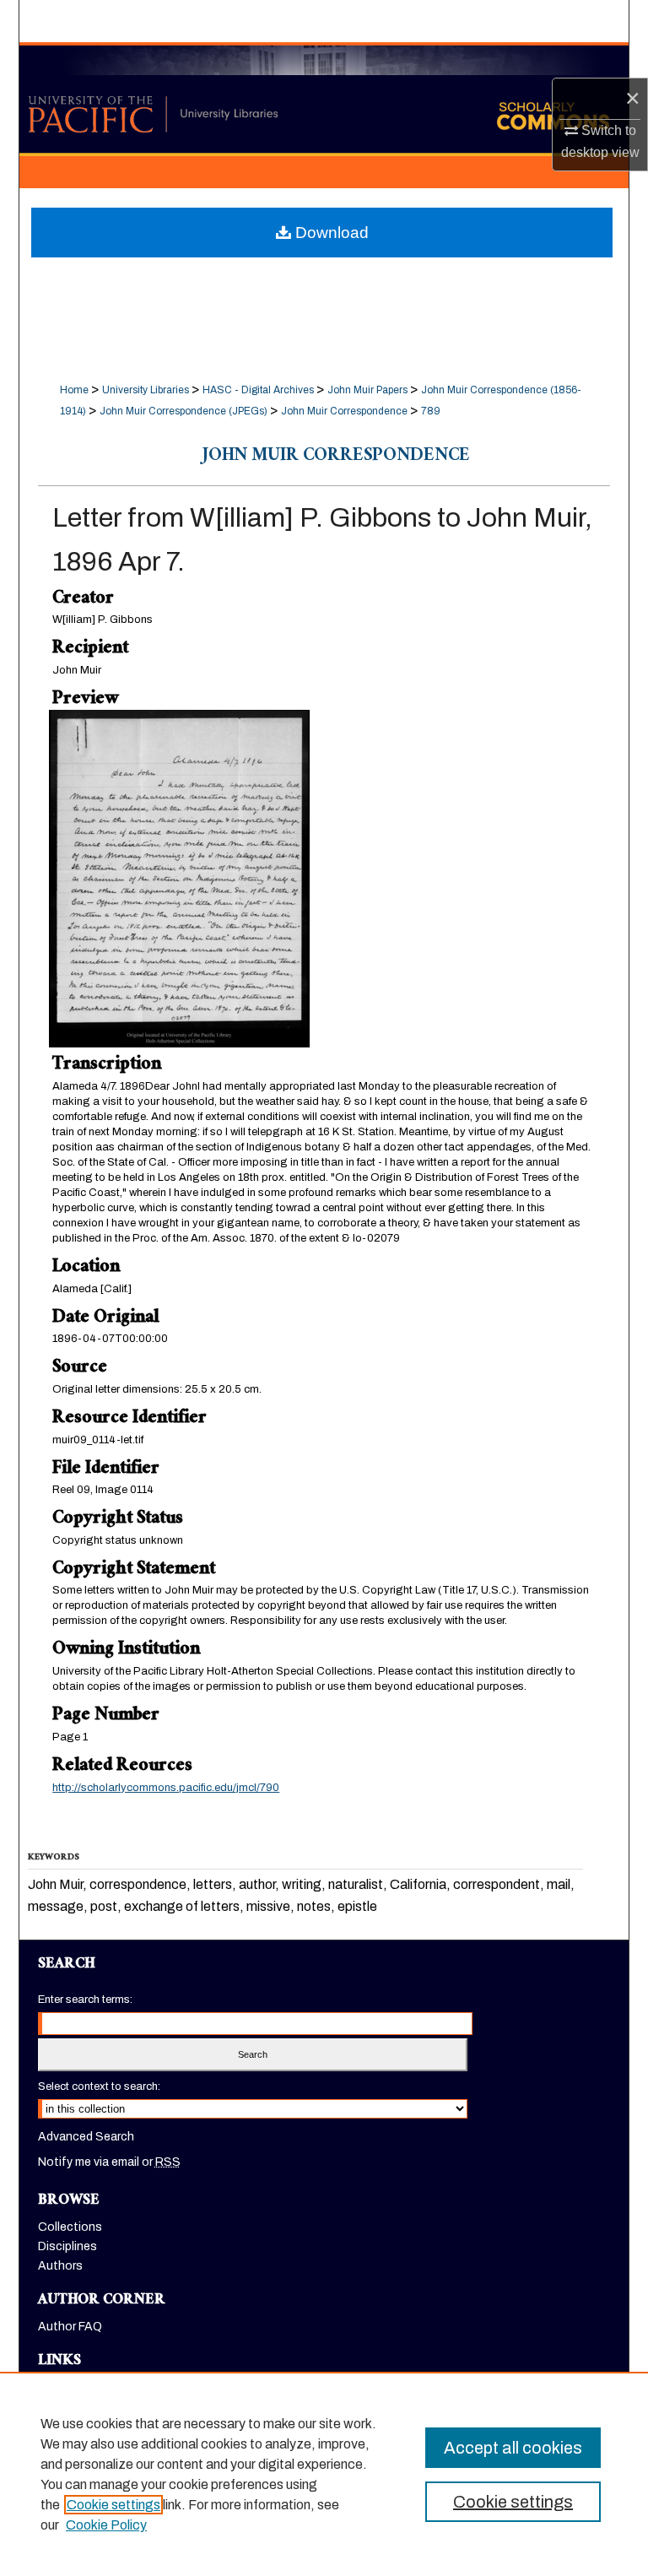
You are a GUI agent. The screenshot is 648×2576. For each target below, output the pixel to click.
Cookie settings (113, 2505)
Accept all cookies (513, 2448)
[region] (324, 2474)
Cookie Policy (106, 2525)
